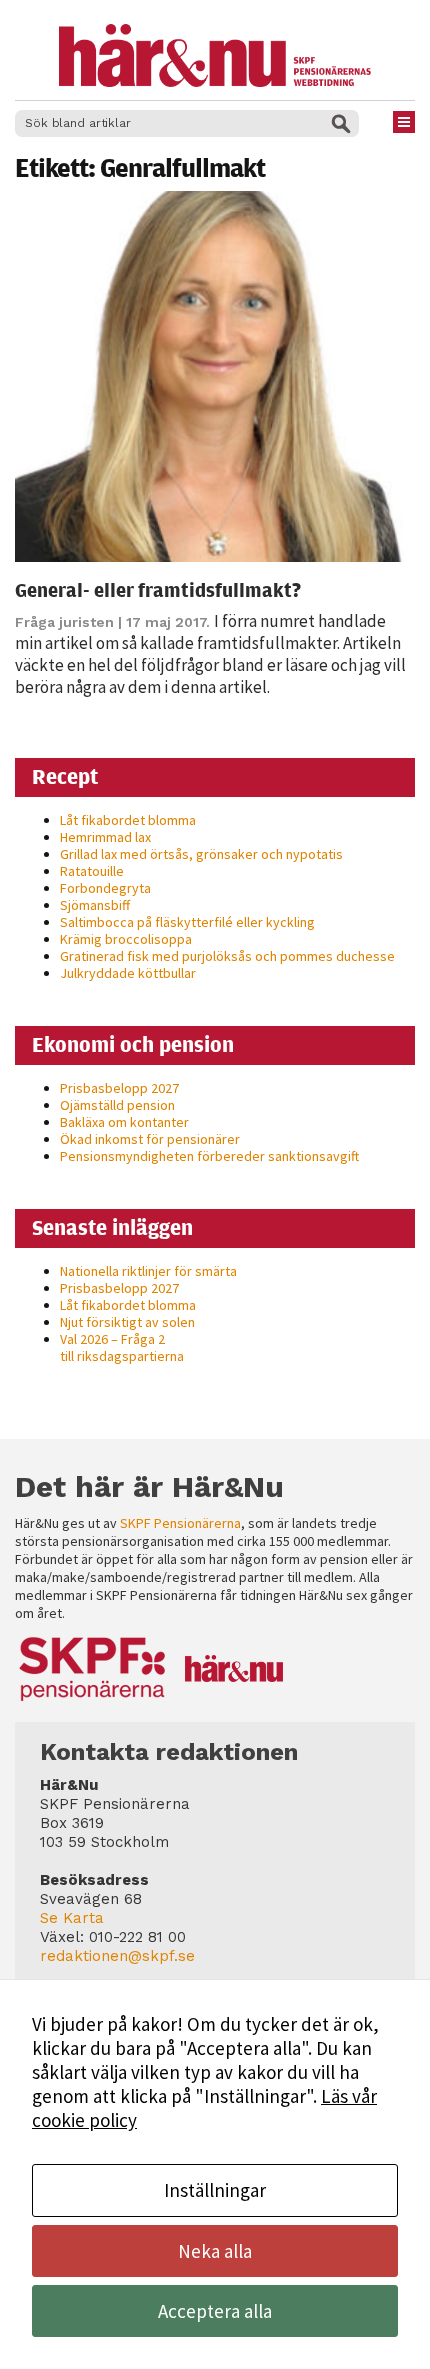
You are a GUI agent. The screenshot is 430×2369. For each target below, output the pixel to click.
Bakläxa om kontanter (124, 1122)
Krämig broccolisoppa (126, 939)
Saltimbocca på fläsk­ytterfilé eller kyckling (187, 922)
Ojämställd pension (117, 1105)
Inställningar (215, 2190)
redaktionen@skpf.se (117, 1956)
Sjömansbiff (95, 905)
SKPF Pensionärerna (180, 1523)
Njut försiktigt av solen (127, 1322)
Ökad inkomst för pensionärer (150, 1139)
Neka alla (215, 2251)
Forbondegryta (105, 888)
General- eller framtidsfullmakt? (158, 589)
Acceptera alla (215, 2311)
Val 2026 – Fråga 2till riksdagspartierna (122, 1347)
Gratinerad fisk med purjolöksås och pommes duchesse (227, 956)
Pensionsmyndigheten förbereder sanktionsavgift (209, 1156)
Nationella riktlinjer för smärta (148, 1271)
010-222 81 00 (137, 1937)
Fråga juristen (64, 622)
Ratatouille (92, 871)
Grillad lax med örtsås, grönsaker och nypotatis (201, 854)
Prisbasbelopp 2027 (119, 1088)
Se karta (72, 1918)
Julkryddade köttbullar (128, 973)
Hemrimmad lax (105, 837)
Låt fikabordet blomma (128, 820)
